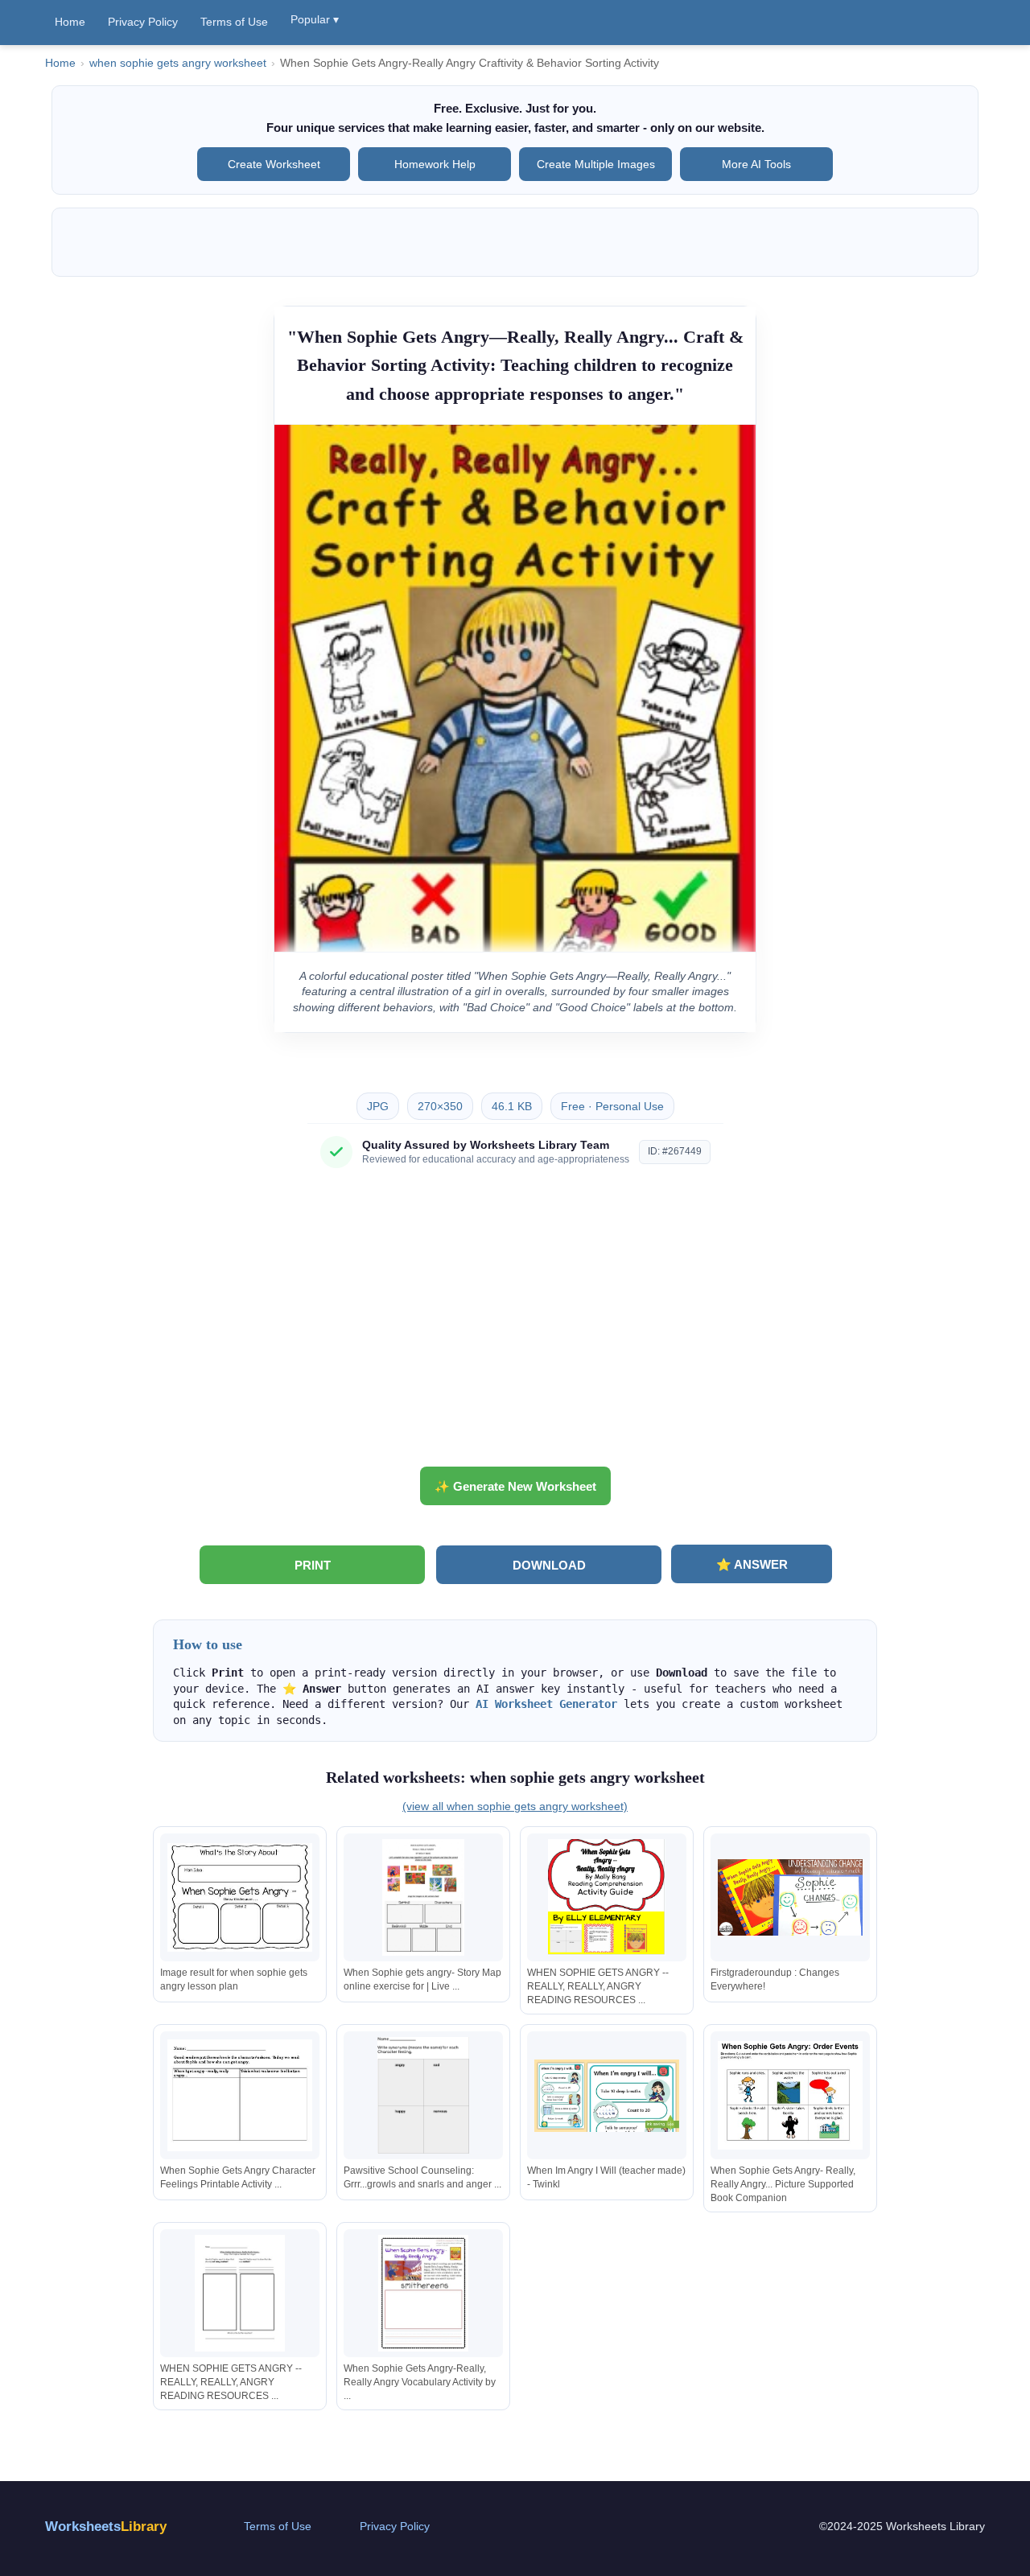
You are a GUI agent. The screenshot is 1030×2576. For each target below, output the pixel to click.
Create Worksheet (274, 164)
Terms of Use (234, 22)
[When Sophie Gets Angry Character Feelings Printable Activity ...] (240, 2095)
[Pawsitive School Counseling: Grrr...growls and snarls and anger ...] (423, 2095)
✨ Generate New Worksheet (515, 1486)
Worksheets (106, 2527)
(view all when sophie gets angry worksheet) (515, 1806)
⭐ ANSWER (752, 1564)
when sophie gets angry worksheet (178, 63)
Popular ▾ (315, 19)
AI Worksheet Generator (546, 1704)
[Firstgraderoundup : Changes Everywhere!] (790, 1897)
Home (70, 22)
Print (313, 1565)
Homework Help (435, 164)
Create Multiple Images (596, 164)
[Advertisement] (515, 1323)
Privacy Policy (143, 22)
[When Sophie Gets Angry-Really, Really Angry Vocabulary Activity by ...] (423, 2293)
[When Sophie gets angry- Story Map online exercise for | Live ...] (423, 1897)
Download (549, 1565)
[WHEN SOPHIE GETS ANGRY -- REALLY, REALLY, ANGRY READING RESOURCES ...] (607, 1897)
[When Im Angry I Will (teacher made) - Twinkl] (607, 2095)
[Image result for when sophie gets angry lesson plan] (240, 1897)
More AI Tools (756, 164)
